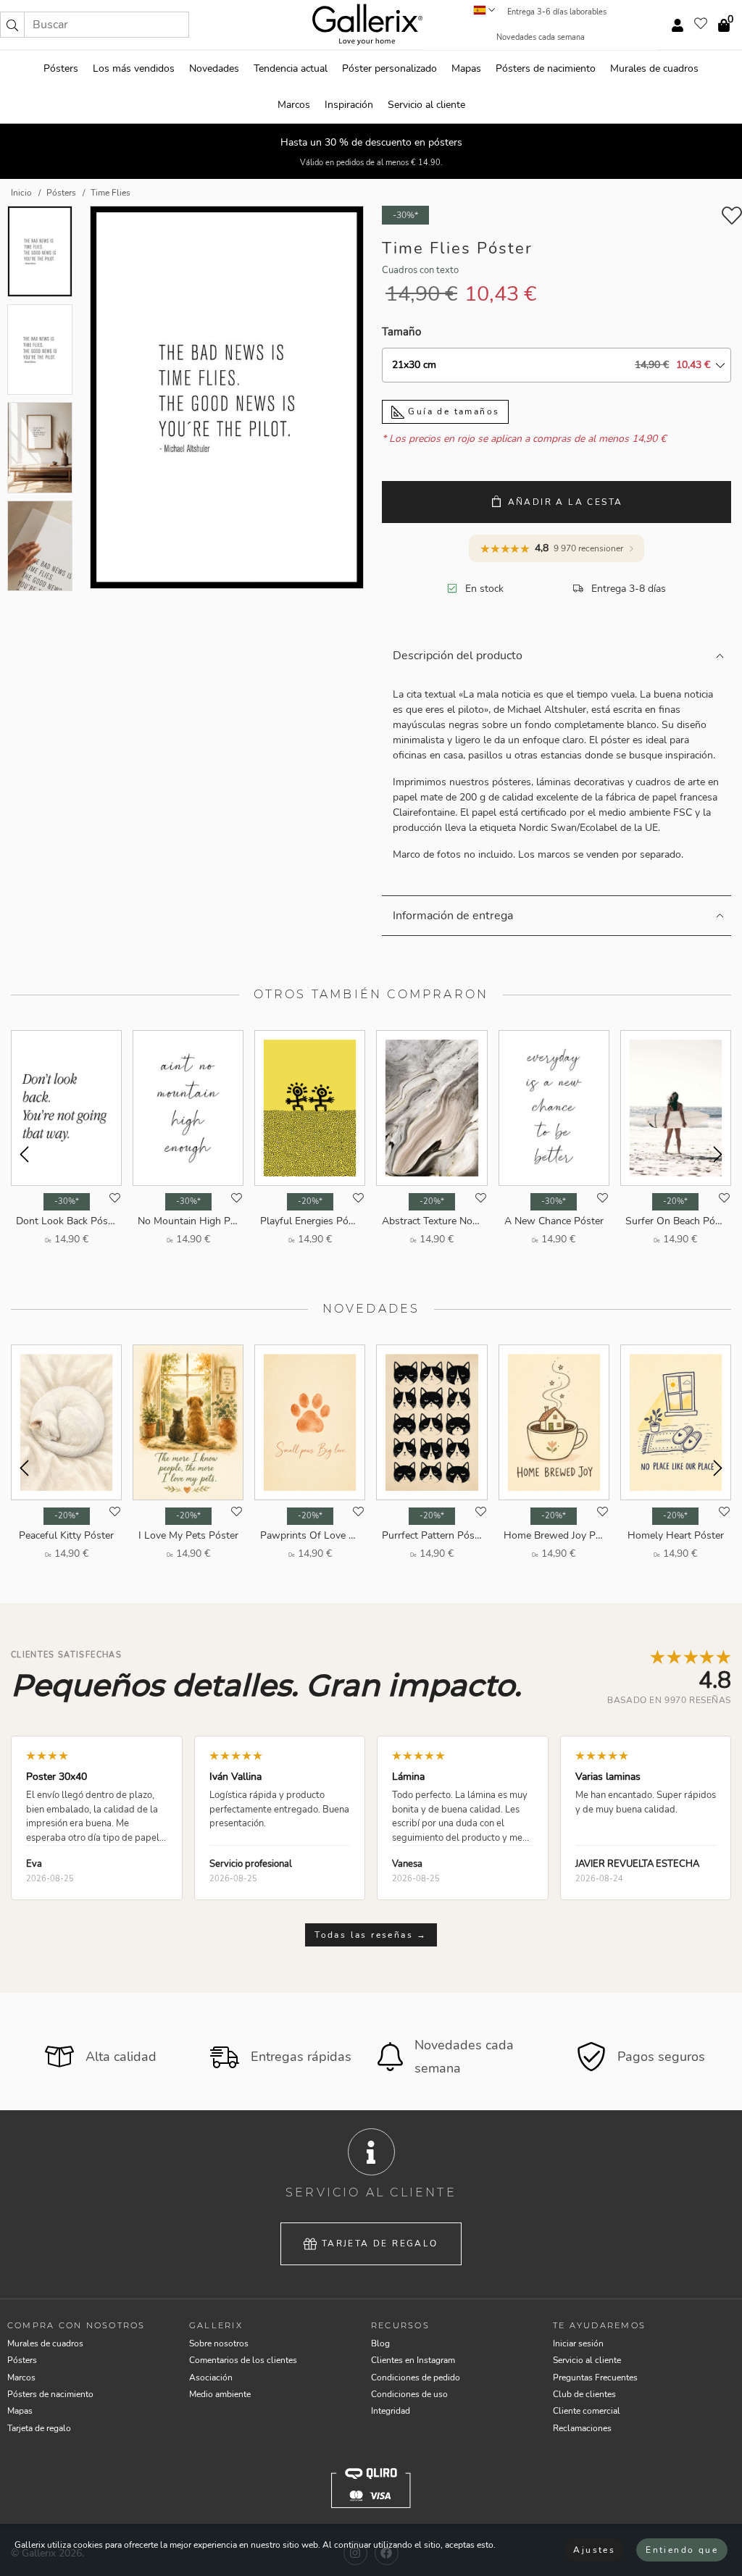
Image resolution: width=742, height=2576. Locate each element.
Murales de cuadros (654, 68)
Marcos (294, 105)
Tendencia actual (291, 68)
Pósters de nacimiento (546, 68)
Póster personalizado (389, 68)
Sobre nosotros (219, 2343)
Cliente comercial (587, 2411)
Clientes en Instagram (413, 2360)
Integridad (391, 2411)
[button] (12, 25)
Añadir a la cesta (566, 502)
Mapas (466, 68)
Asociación (211, 2378)
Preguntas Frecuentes (595, 2378)
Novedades (214, 68)
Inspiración (349, 105)
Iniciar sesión (578, 2343)
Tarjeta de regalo (380, 2243)
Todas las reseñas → (371, 1935)
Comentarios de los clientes (243, 2360)
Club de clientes (584, 2394)
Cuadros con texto (420, 270)
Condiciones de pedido (416, 2378)
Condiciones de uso (409, 2394)
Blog (380, 2343)
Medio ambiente (220, 2394)
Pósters (61, 68)
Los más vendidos (134, 68)
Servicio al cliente (426, 105)
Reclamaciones (582, 2428)
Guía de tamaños (452, 411)
